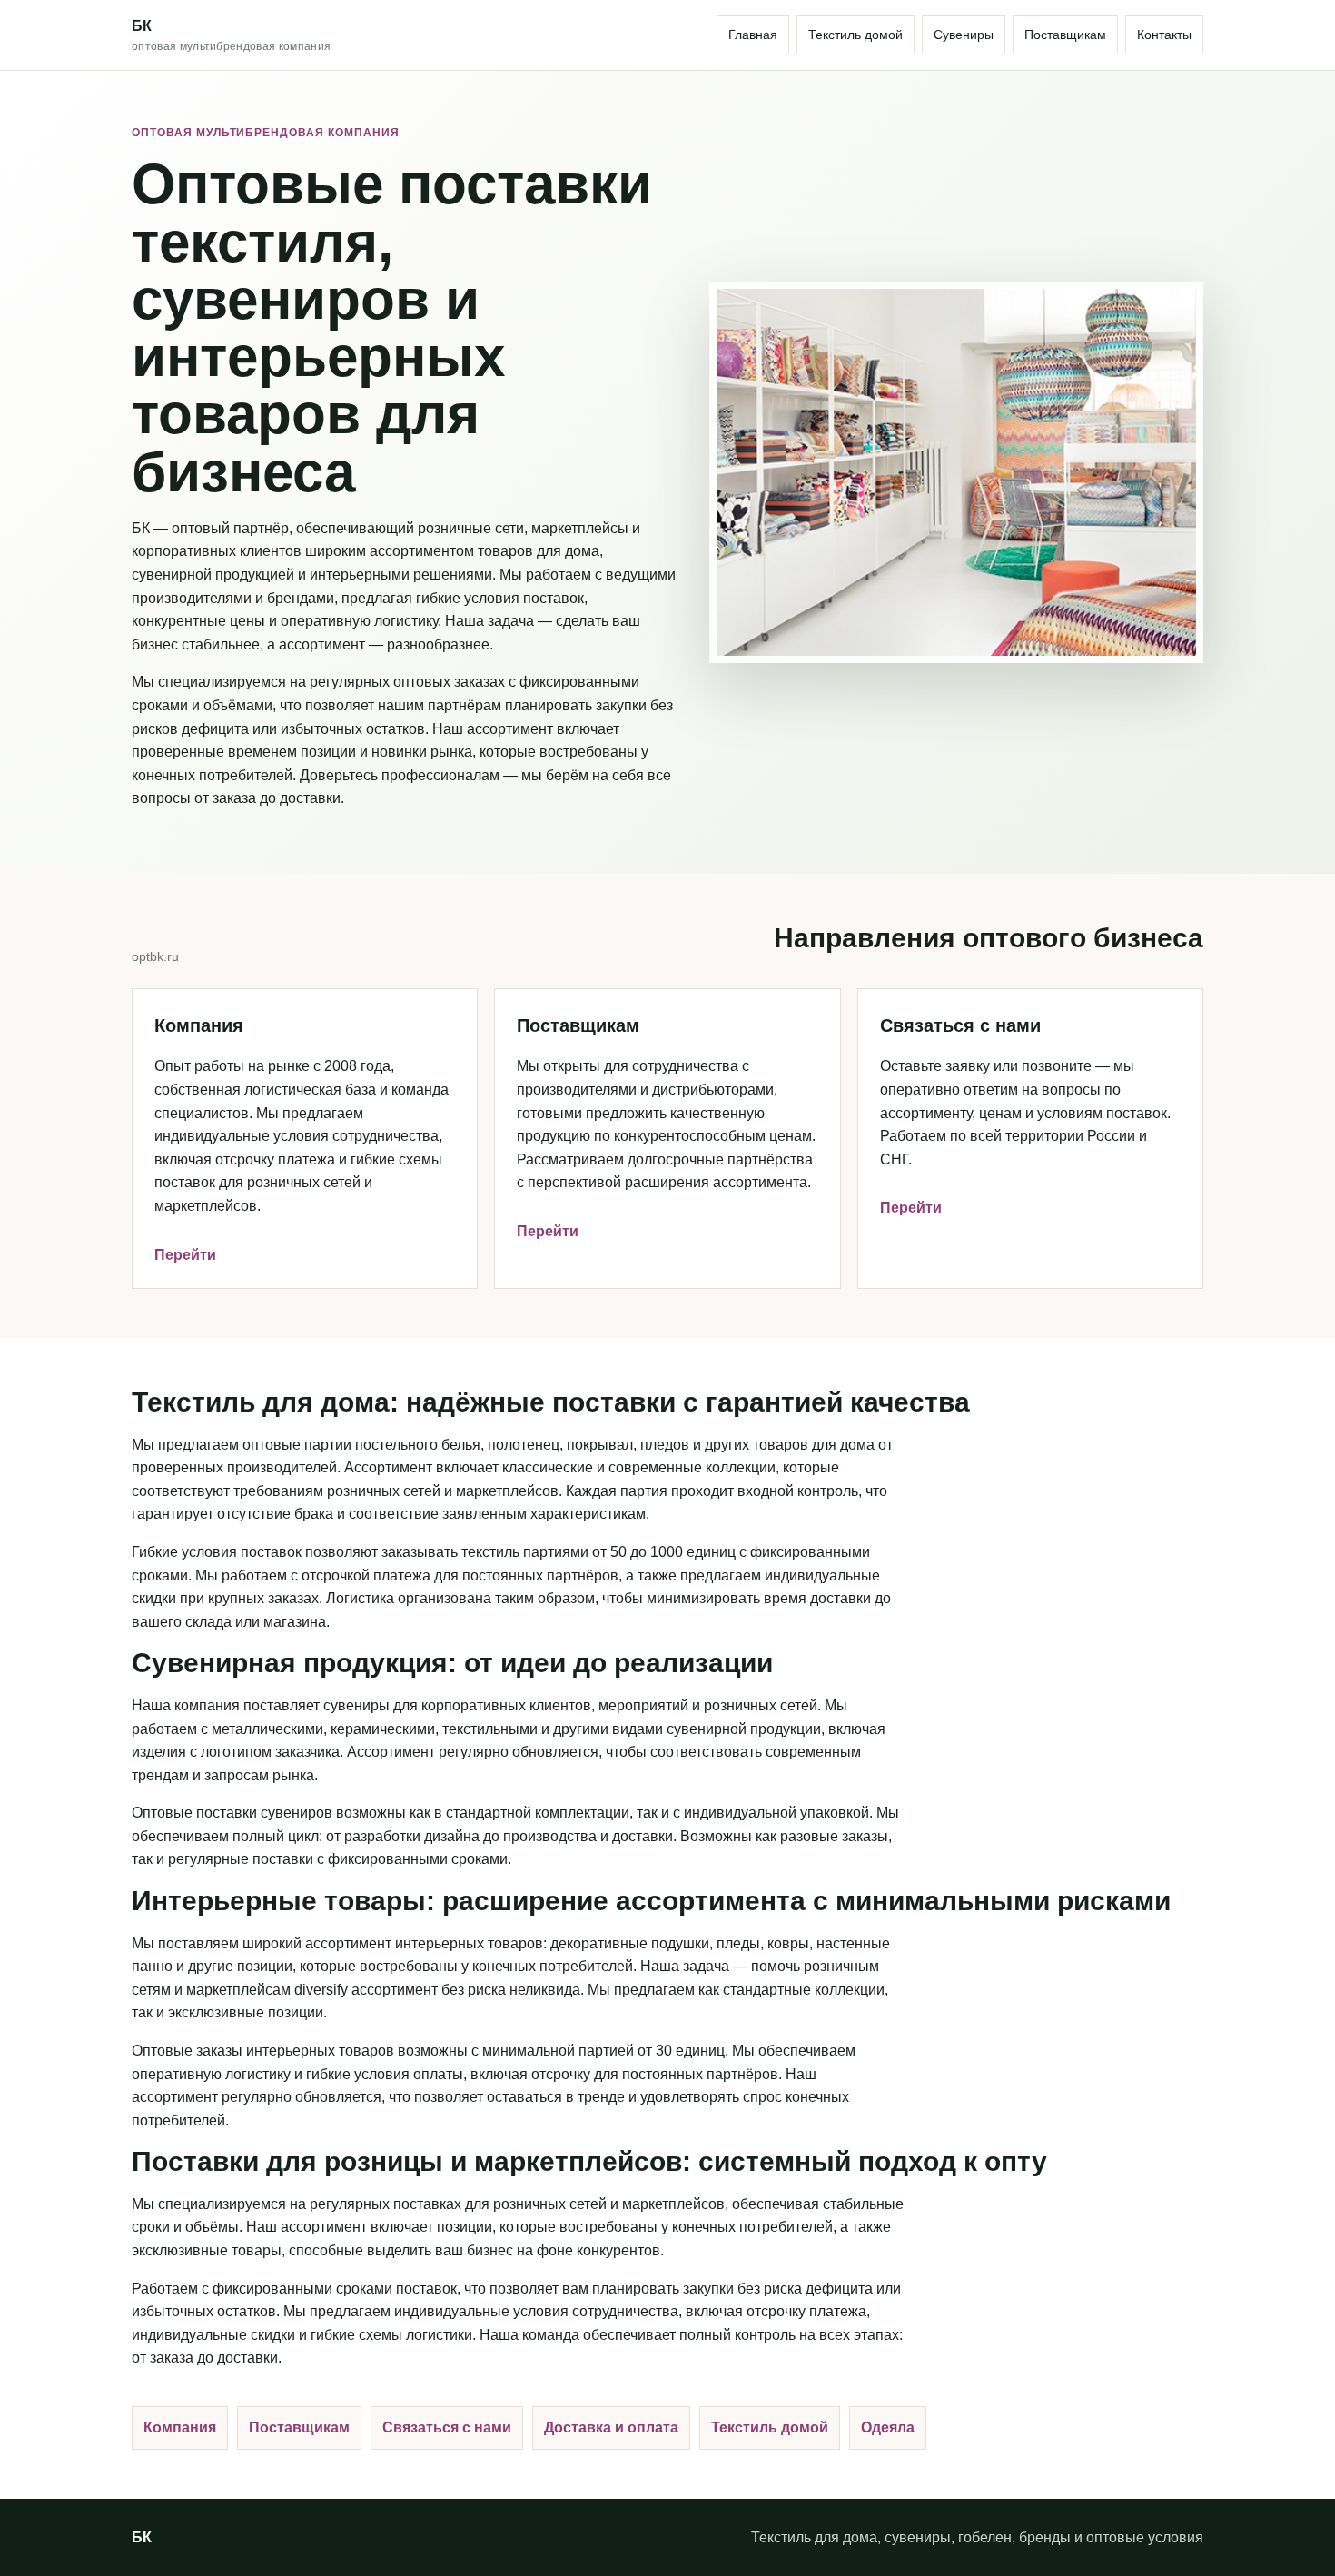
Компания (180, 2427)
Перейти (185, 1255)
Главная (753, 35)
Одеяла (888, 2427)
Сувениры (964, 35)
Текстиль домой (855, 35)
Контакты (1164, 35)
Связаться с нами (447, 2427)
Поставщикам (1065, 35)
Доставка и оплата (611, 2427)
